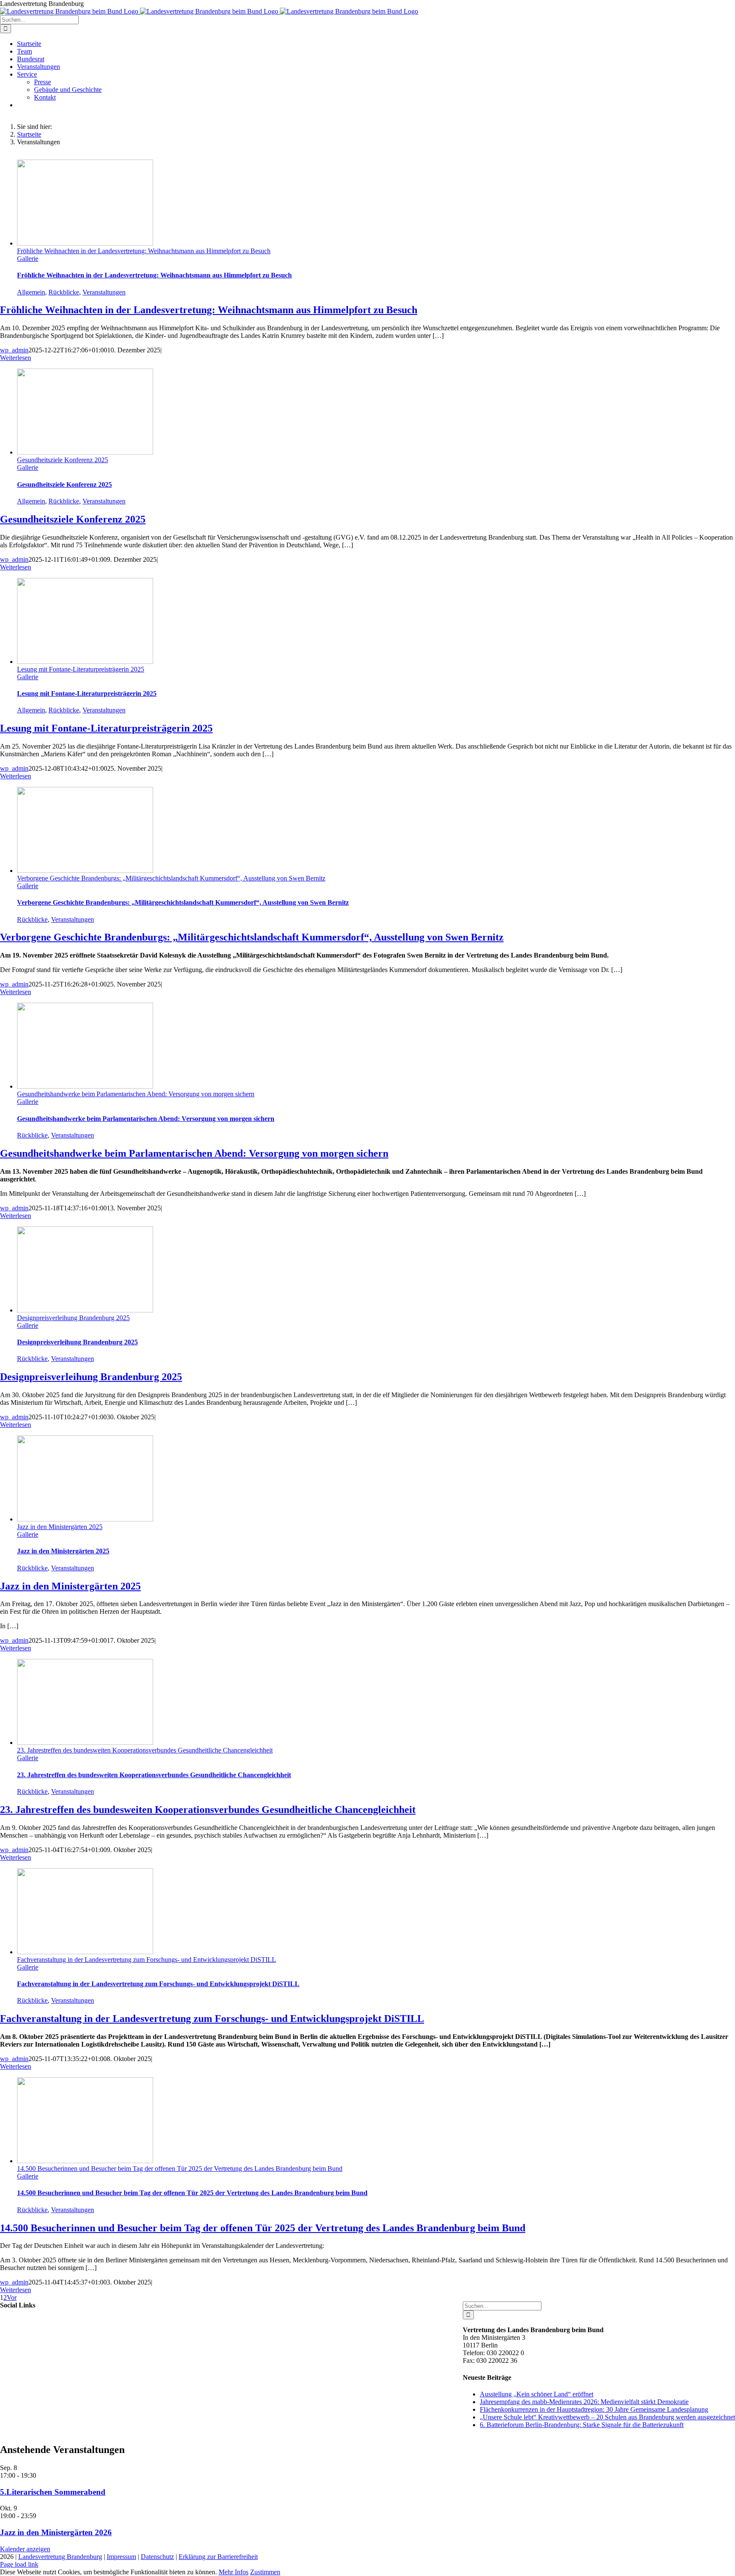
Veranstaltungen (104, 292)
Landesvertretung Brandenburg (60, 2557)
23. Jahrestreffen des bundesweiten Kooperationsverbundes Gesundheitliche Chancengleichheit (145, 1750)
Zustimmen (265, 2572)
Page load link (19, 2564)
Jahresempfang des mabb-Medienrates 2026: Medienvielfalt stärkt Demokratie (584, 2402)
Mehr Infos (234, 2572)
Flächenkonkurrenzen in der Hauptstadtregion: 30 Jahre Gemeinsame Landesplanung (594, 2409)
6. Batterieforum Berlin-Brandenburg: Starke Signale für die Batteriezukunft (582, 2425)
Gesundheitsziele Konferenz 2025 (63, 460)
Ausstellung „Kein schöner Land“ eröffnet (537, 2394)
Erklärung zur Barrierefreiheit (218, 2557)
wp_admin (14, 350)
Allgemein (31, 292)
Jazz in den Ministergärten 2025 (60, 1527)
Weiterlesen (16, 358)
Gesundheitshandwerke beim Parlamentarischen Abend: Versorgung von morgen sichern (136, 1094)
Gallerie (28, 259)
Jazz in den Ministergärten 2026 (56, 2532)
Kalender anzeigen (25, 2549)
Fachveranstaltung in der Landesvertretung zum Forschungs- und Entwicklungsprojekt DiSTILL (147, 1960)
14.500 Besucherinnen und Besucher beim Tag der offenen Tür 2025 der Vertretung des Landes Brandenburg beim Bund (180, 2169)
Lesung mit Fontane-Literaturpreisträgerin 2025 (81, 669)
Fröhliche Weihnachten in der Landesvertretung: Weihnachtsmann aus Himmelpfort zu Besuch (144, 251)
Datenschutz (157, 2557)
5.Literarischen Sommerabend (53, 2492)
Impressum (121, 2557)
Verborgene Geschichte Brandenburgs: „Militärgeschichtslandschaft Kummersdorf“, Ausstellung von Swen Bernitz (171, 878)
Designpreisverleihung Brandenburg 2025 (73, 1318)
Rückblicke (64, 292)
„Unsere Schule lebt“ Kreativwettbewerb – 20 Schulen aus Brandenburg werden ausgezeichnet (607, 2417)
